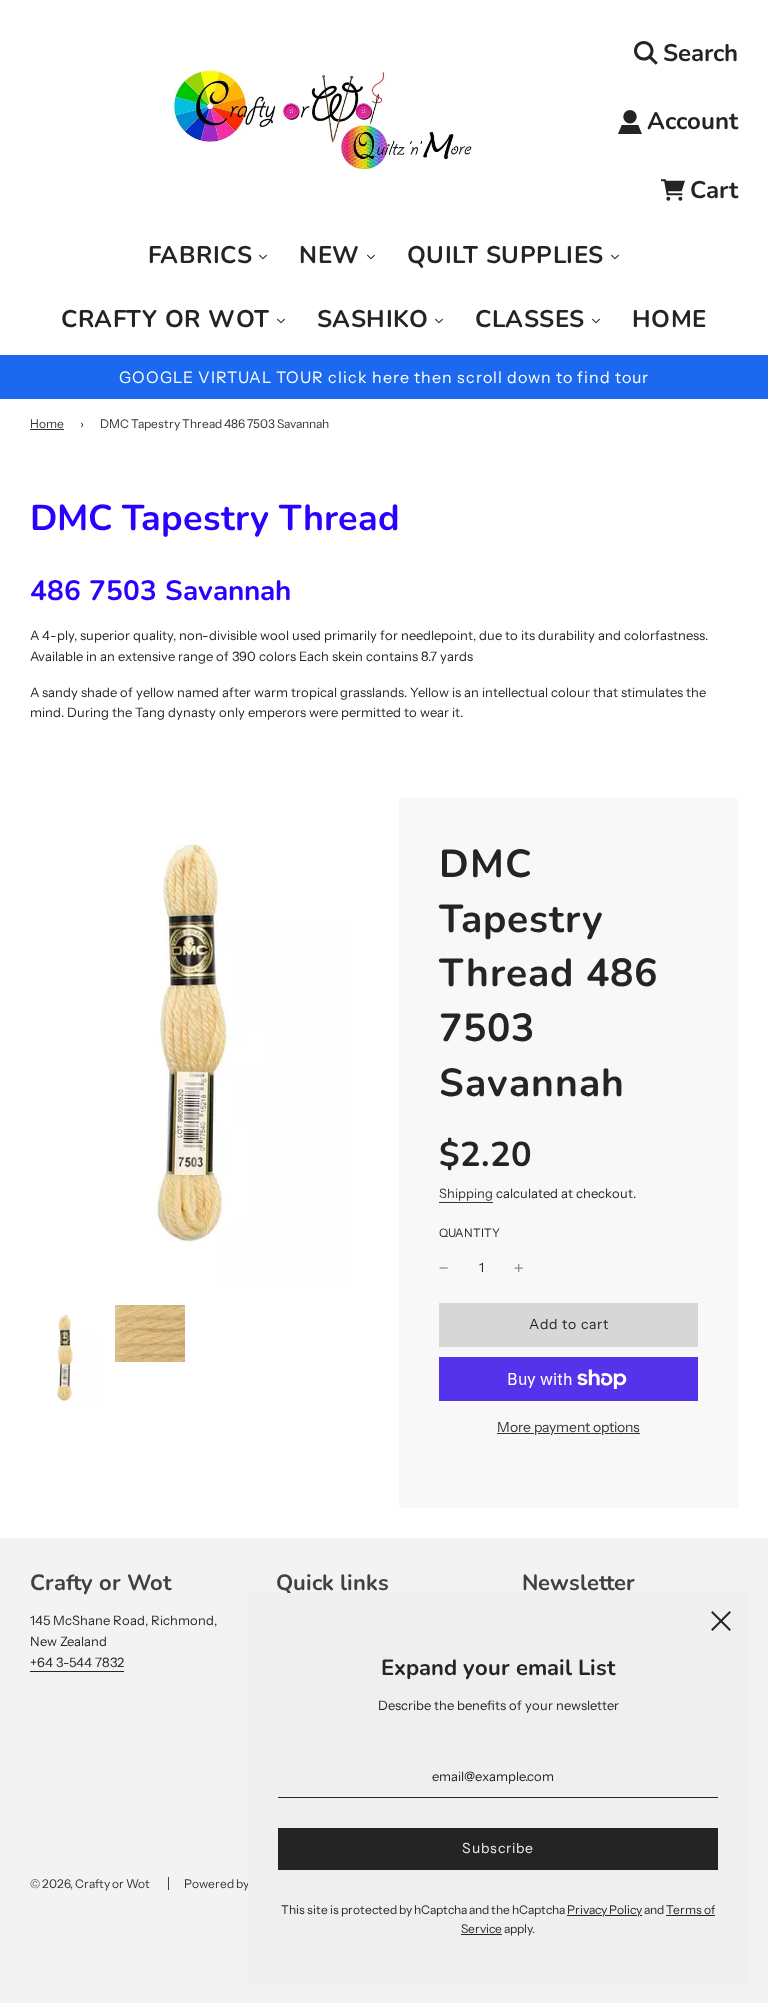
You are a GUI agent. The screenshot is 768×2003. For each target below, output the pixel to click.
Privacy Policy (604, 1909)
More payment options (568, 1427)
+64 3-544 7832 (77, 1662)
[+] (519, 1267)
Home (47, 423)
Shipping (466, 1193)
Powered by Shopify (238, 1883)
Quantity (469, 1233)
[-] (444, 1267)
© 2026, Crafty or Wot (90, 1883)
